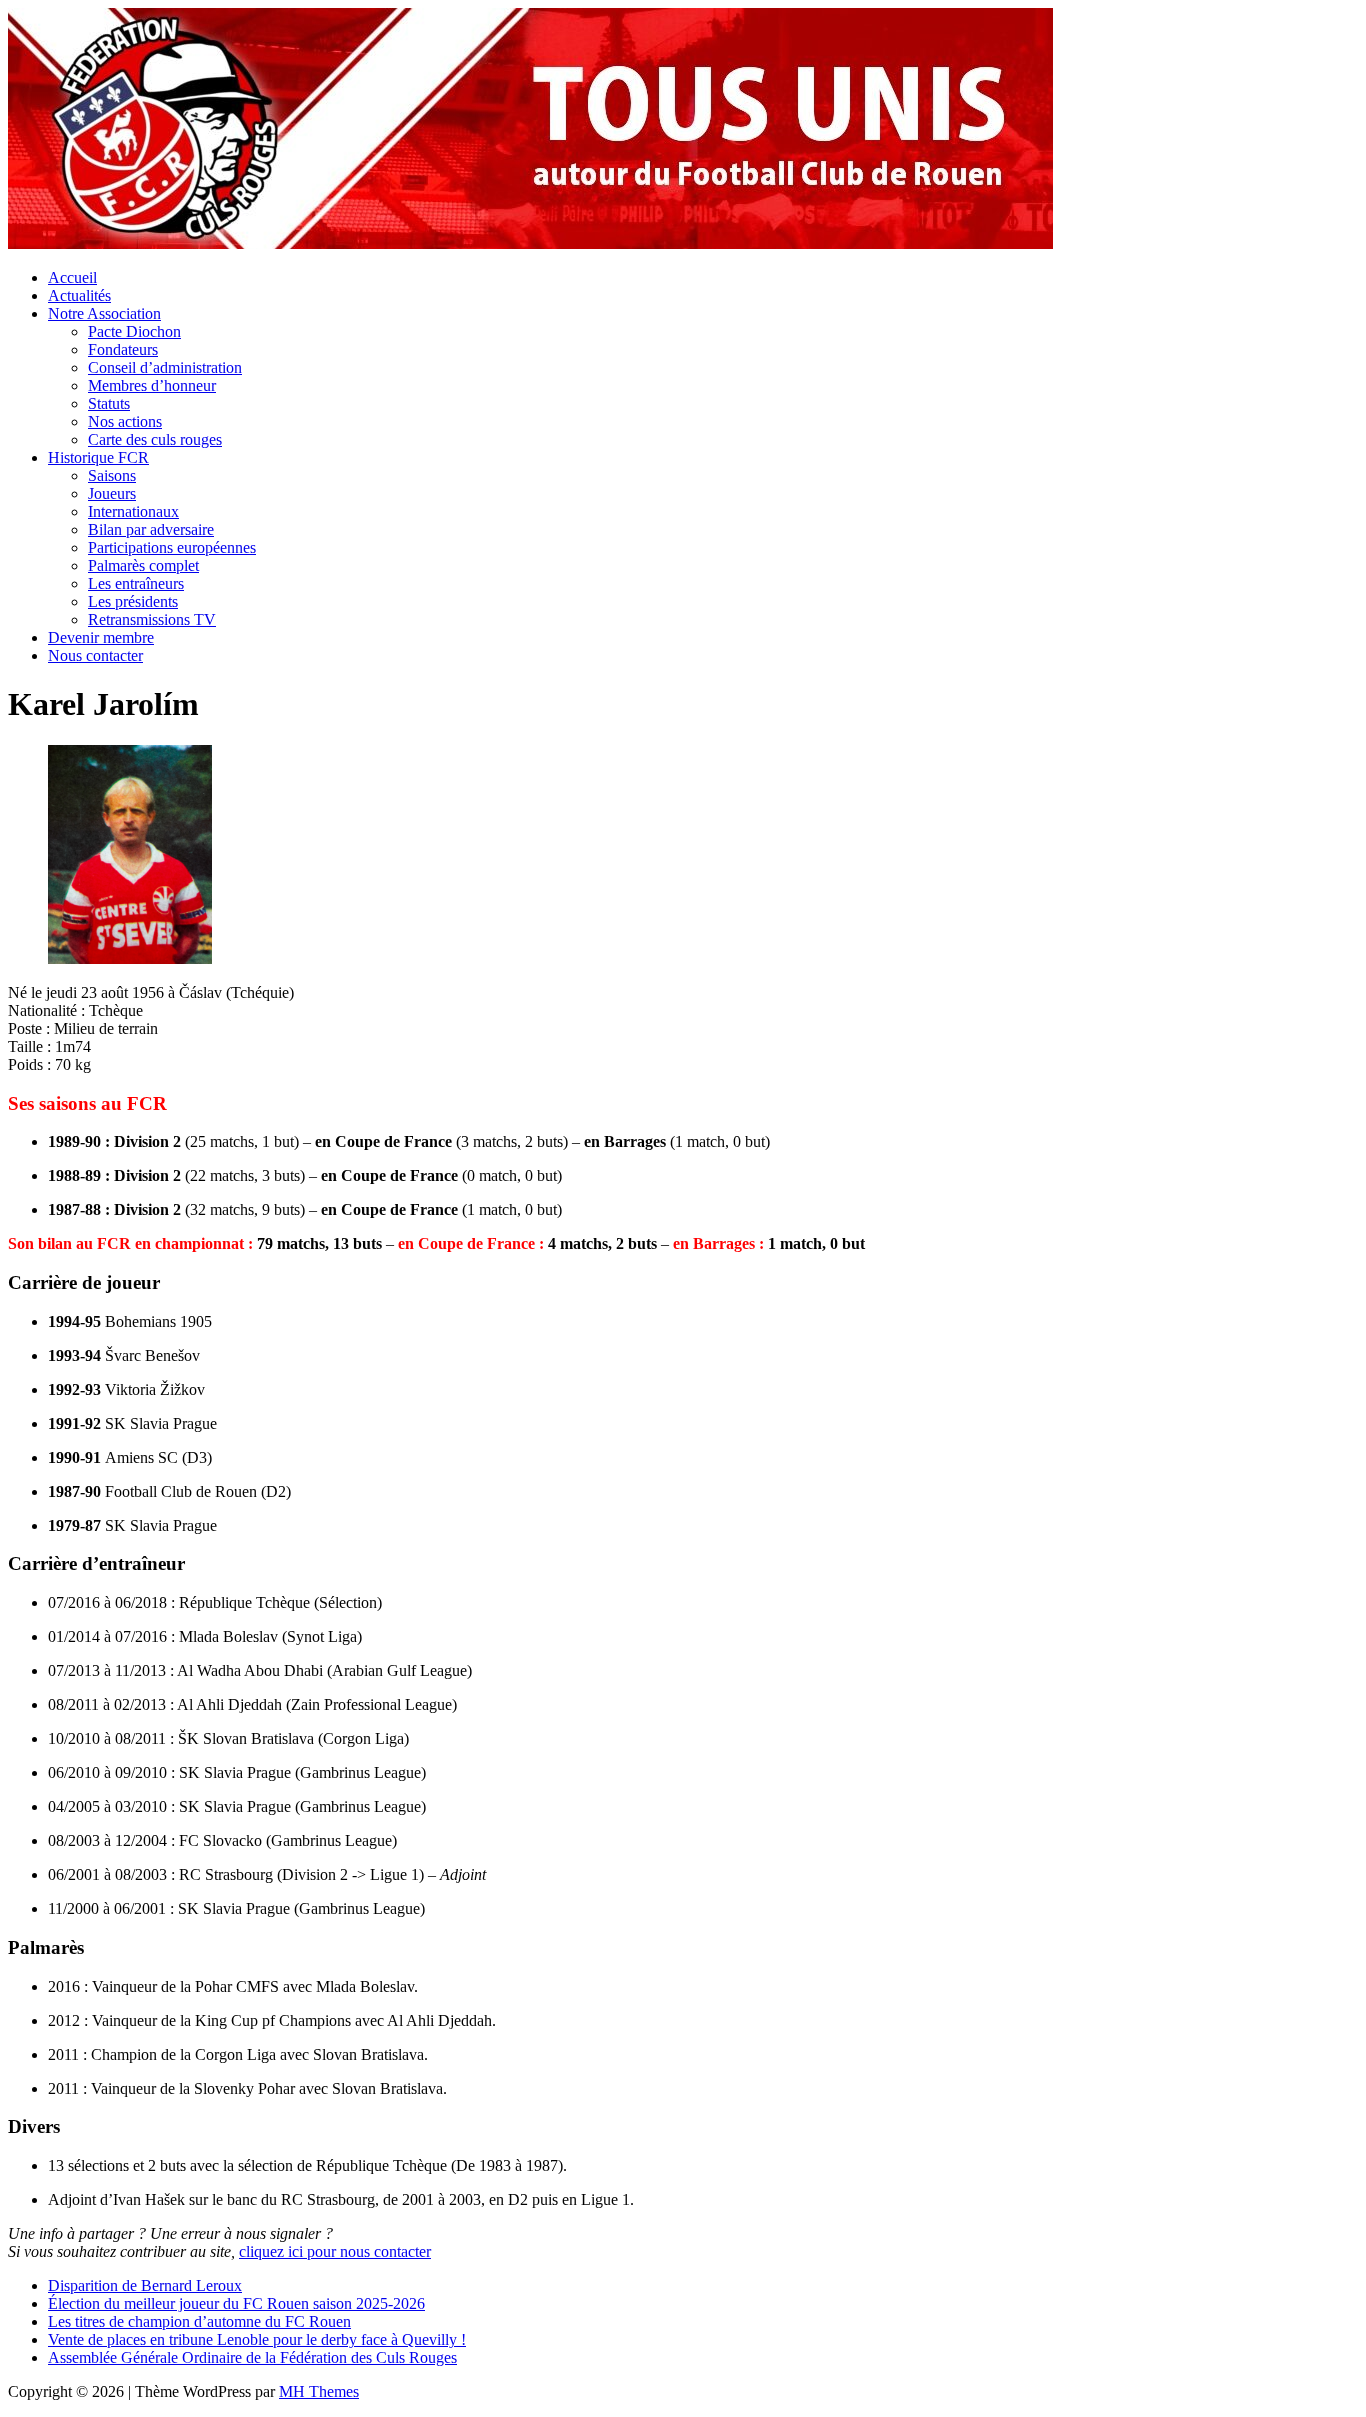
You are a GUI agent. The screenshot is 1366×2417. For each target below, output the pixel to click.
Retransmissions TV (152, 619)
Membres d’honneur (152, 385)
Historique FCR (98, 457)
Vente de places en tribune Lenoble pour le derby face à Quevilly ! (257, 2339)
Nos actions (125, 421)
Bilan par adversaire (151, 529)
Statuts (109, 403)
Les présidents (133, 601)
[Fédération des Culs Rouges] (530, 243)
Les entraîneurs (136, 583)
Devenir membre (101, 637)
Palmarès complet (143, 565)
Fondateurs (123, 349)
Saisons (112, 475)
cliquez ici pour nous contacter (335, 2251)
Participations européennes (172, 547)
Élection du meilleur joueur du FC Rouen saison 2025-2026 (236, 2303)
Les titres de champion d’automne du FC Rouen (199, 2321)
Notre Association (104, 313)
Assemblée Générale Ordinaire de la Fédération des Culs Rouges (252, 2357)
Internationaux (133, 511)
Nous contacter (95, 655)
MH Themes (319, 2391)
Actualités (79, 295)
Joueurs (112, 493)
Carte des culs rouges (155, 439)
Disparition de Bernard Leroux (145, 2285)
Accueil (72, 277)
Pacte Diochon (134, 331)
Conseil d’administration (165, 367)
